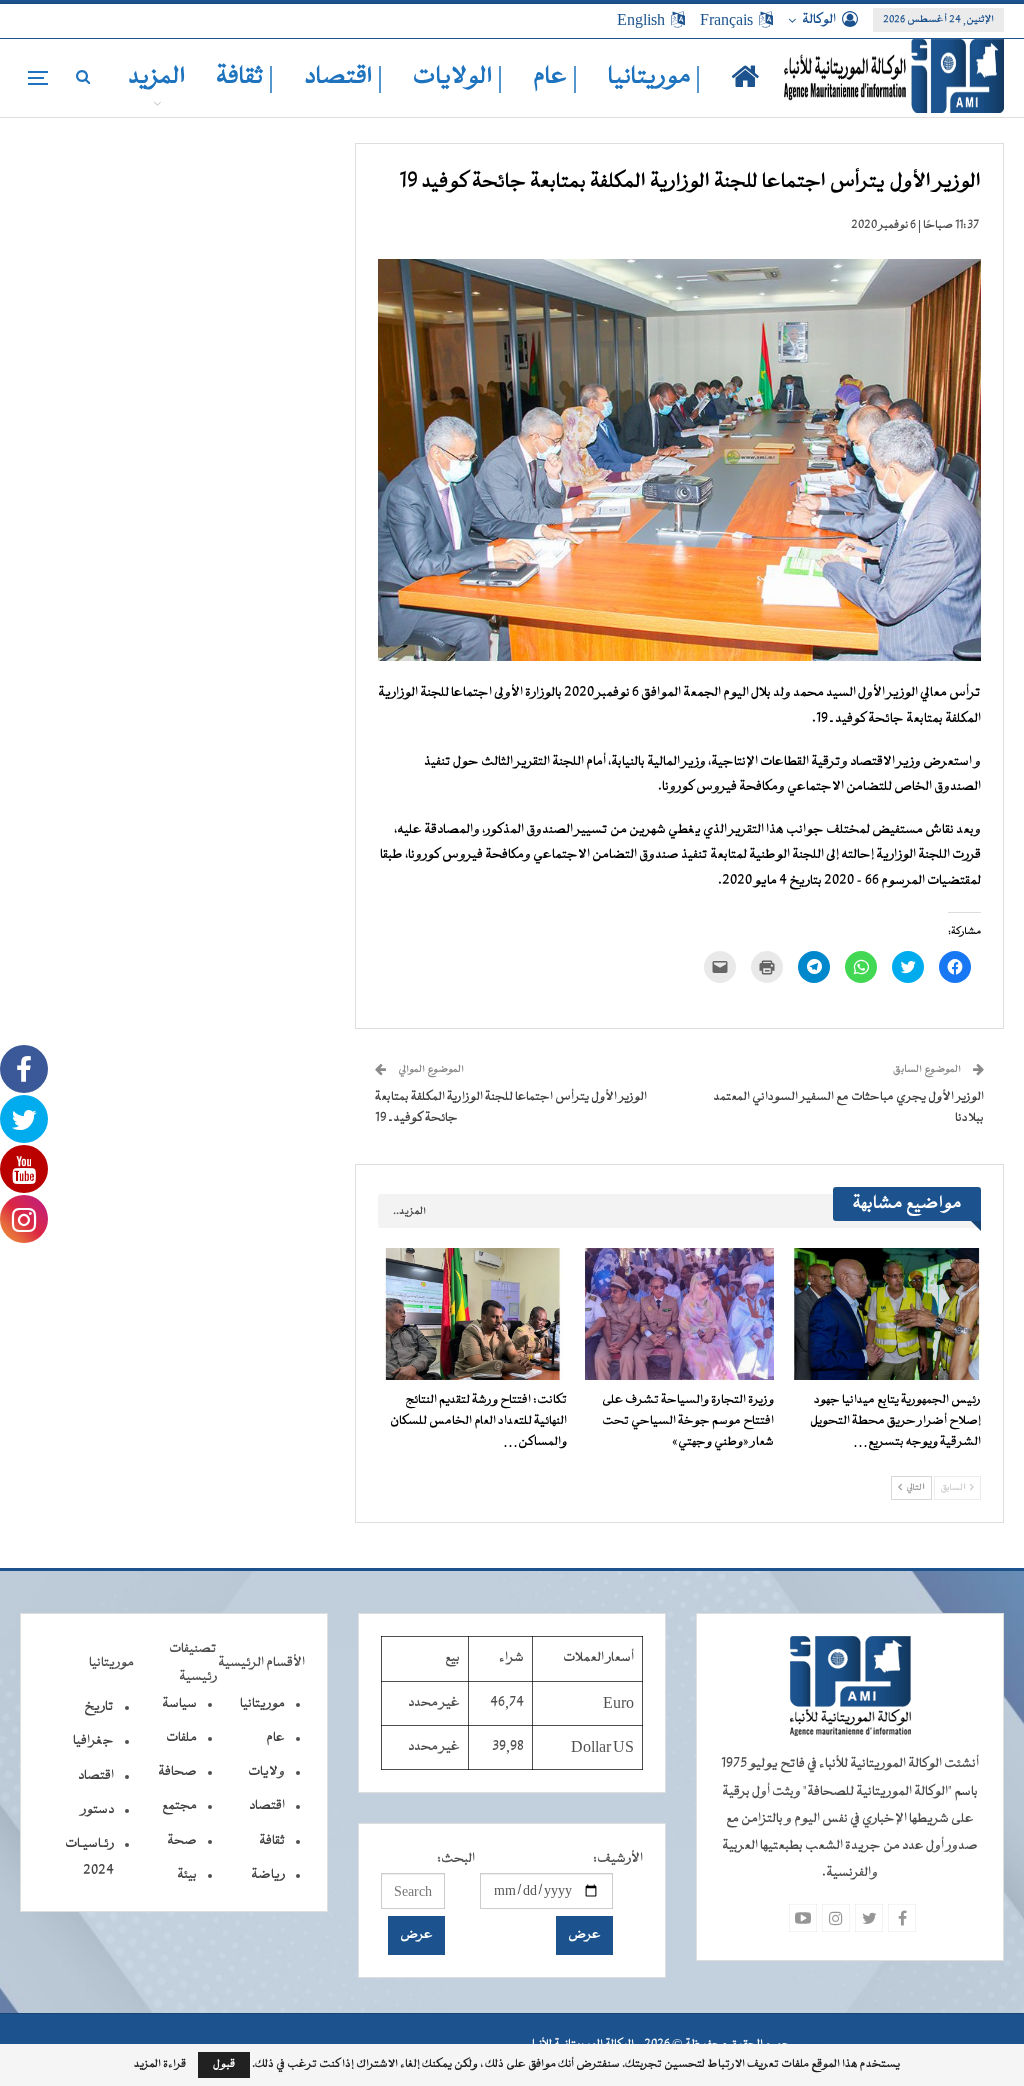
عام (275, 1738)
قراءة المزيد (160, 2065)
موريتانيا (262, 1704)
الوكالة (819, 20)
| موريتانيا (654, 77)
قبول (224, 2064)
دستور (97, 1810)
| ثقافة (245, 77)
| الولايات (458, 77)
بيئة (187, 1875)
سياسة (179, 1704)
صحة (182, 1841)
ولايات (266, 1772)
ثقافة (272, 1841)
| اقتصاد (343, 77)
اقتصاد (267, 1806)
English (641, 20)
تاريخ (99, 1707)
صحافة (177, 1772)
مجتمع (179, 1806)
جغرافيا (93, 1741)
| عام (555, 77)
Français (726, 20)
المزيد (157, 77)
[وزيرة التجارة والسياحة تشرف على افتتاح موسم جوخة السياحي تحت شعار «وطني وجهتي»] (679, 1314)
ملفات (181, 1738)
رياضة (268, 1875)
